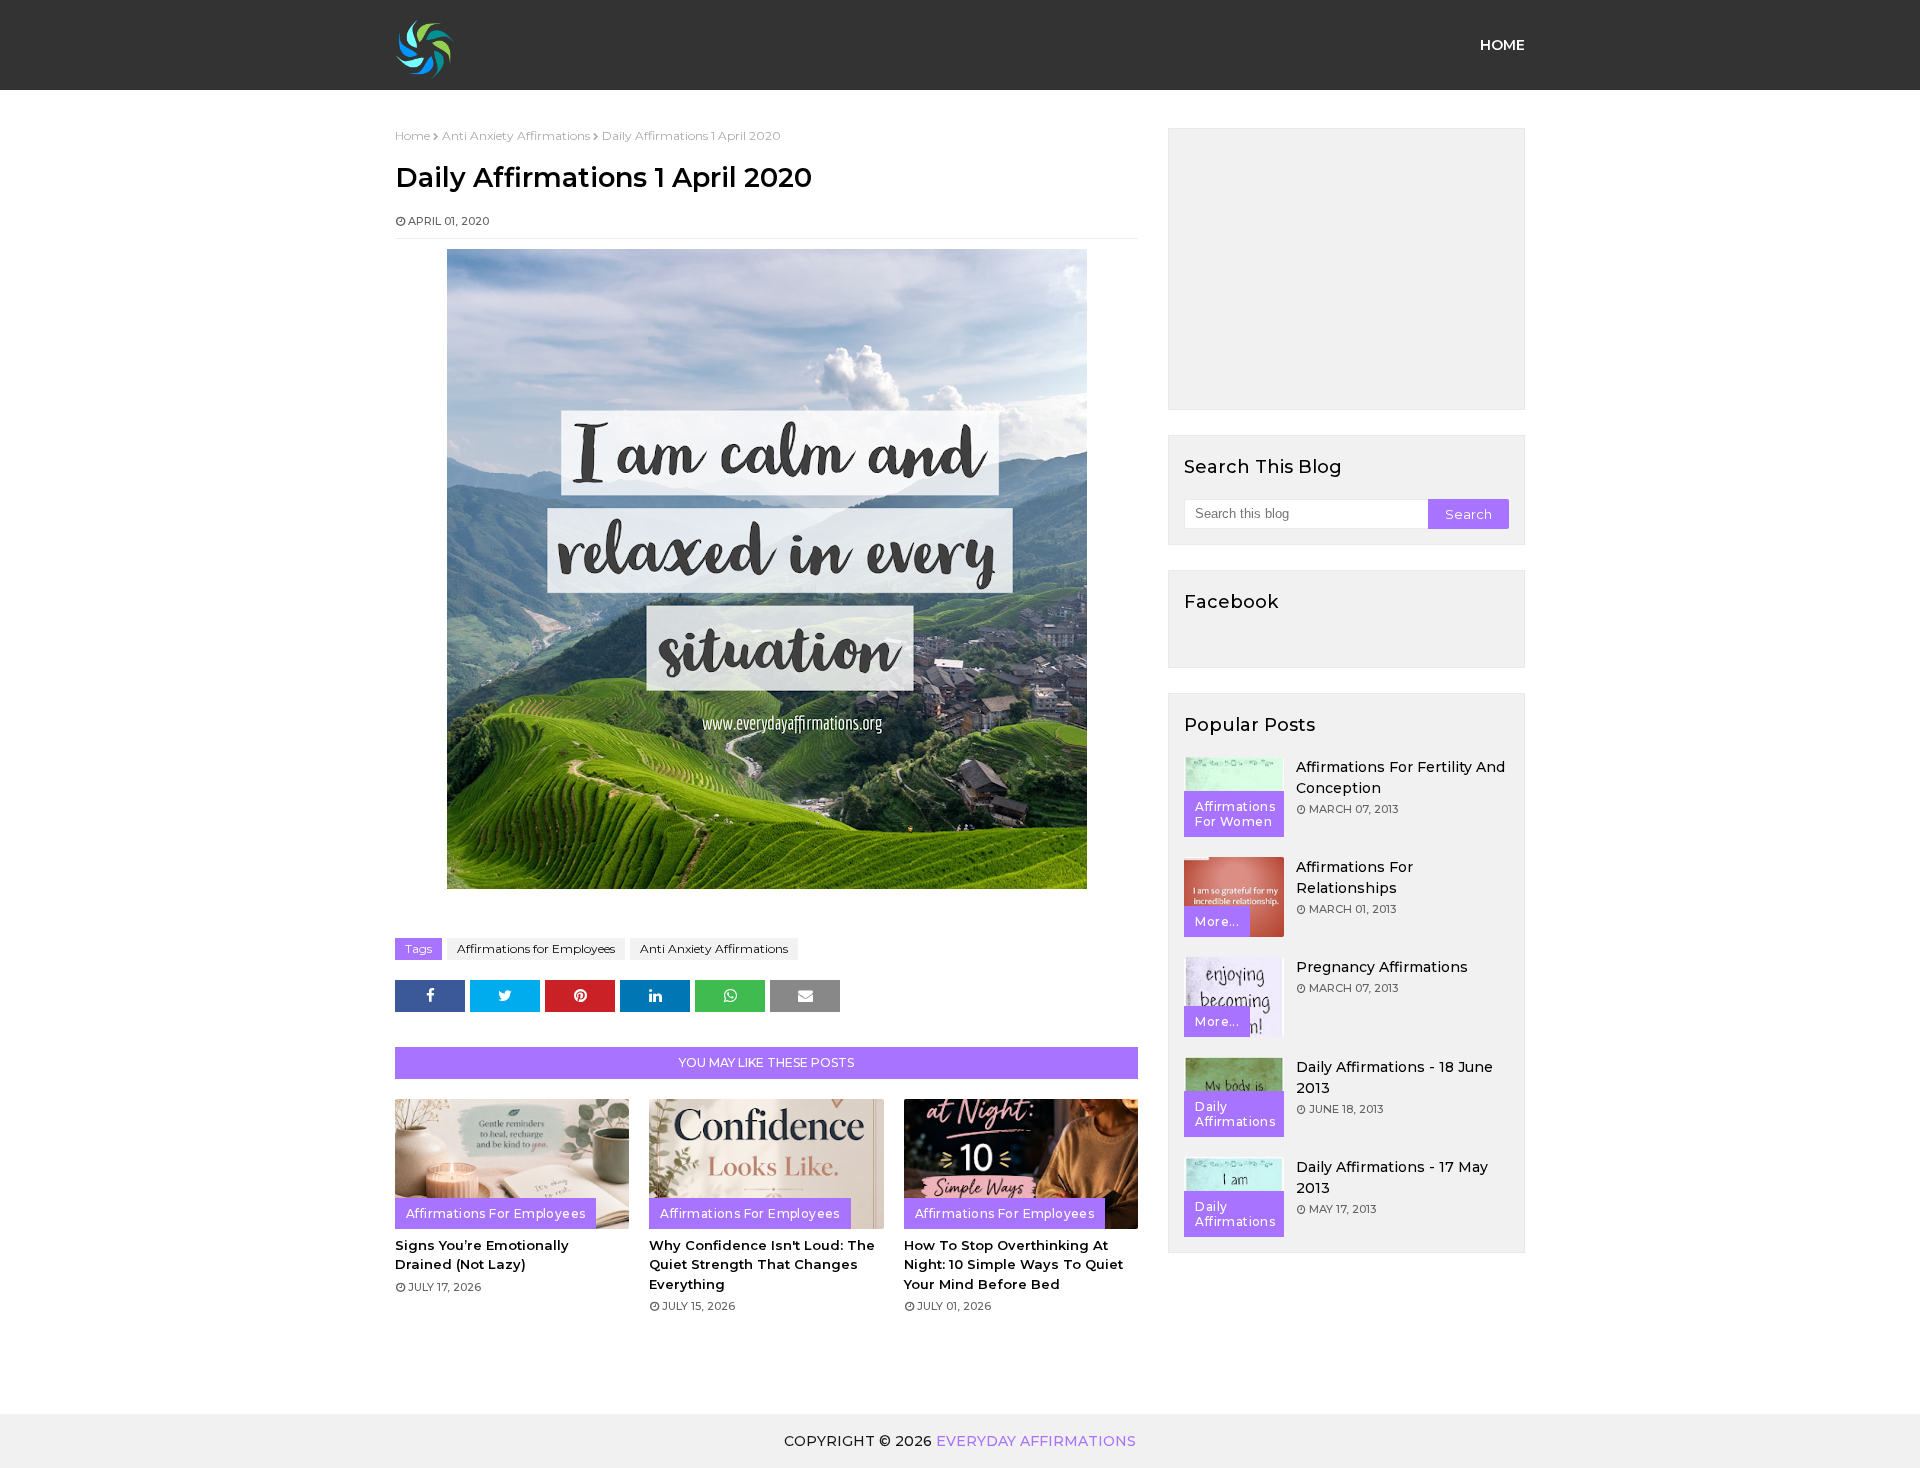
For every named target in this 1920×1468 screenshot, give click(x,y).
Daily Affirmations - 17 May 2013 (1392, 1177)
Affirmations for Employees (536, 948)
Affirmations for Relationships (1354, 877)
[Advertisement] (1346, 269)
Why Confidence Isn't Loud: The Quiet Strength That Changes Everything (762, 1264)
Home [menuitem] (1502, 45)
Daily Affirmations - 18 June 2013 (1394, 1077)
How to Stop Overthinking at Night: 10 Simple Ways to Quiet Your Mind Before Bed (1013, 1264)
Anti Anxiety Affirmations (516, 135)
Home (412, 135)
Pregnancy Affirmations (1382, 967)
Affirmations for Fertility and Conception (1400, 777)
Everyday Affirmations (1036, 1441)
